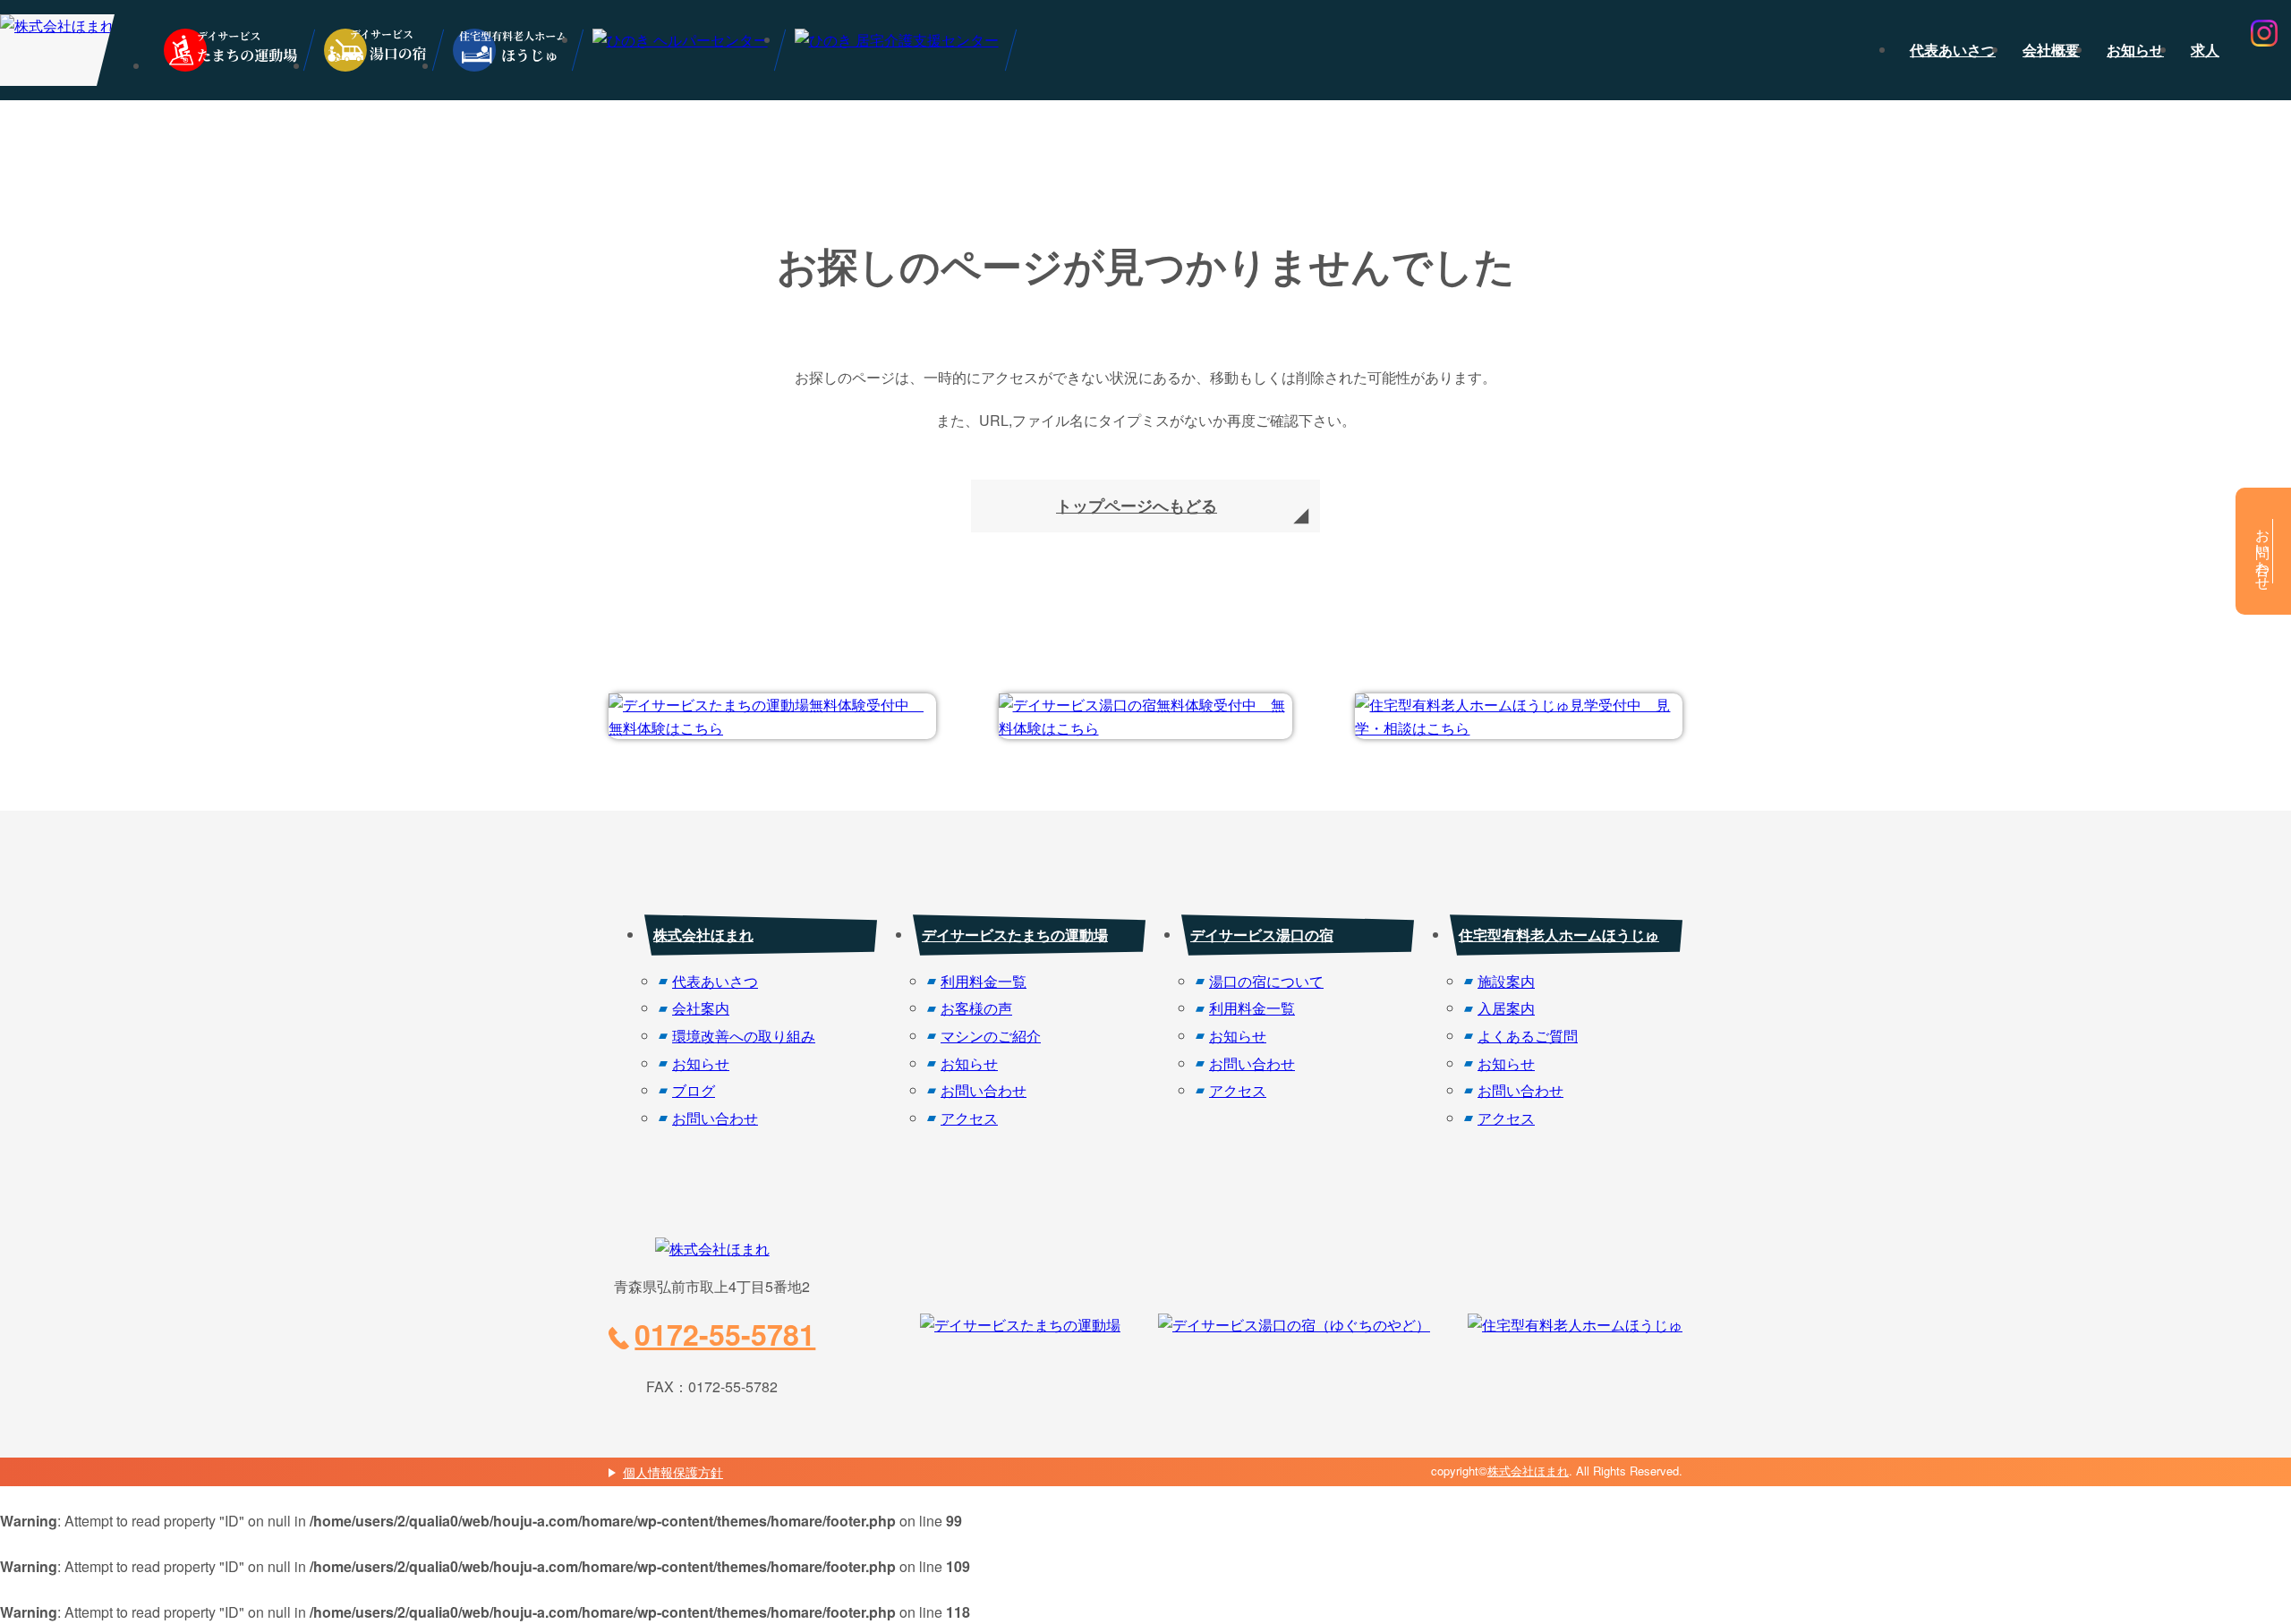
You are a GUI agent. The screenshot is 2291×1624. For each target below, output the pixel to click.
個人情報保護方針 (673, 1472)
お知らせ (2135, 50)
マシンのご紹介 (991, 1036)
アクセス (969, 1118)
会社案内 (701, 1008)
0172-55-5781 (725, 1334)
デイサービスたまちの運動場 (1015, 935)
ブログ (694, 1090)
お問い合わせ (715, 1118)
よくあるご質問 (1528, 1036)
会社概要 (2051, 50)
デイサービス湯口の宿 (1262, 935)
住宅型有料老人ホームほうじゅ (1559, 935)
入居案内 (1506, 1008)
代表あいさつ (1953, 50)
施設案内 (1506, 981)
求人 (2205, 50)
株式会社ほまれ (703, 935)
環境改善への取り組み (744, 1036)
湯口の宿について (1266, 981)
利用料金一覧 (984, 981)
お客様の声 (976, 1008)
